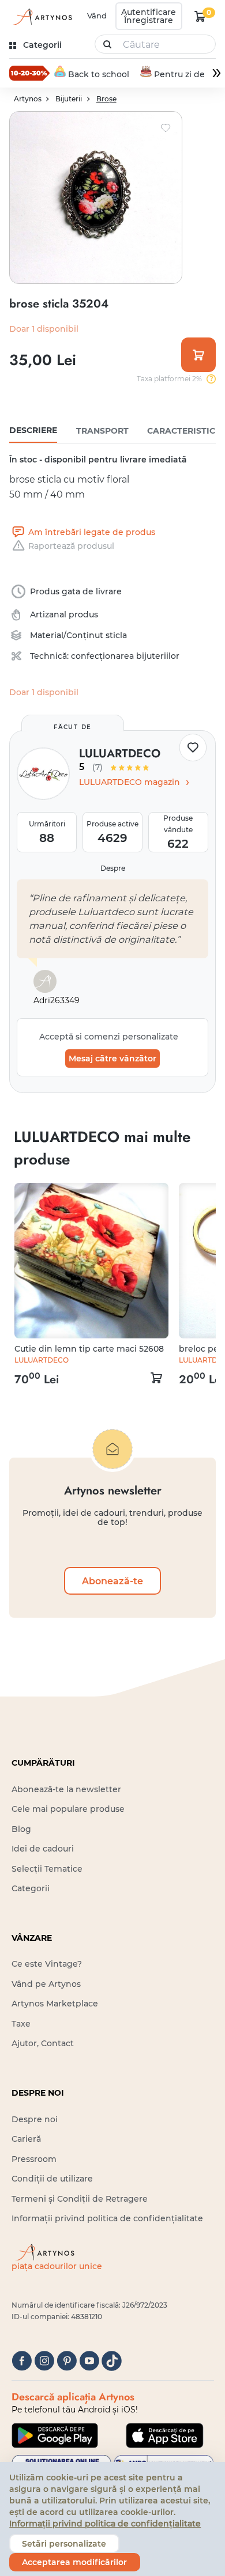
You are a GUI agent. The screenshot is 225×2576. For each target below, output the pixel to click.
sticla (116, 635)
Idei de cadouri (43, 1849)
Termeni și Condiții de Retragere (80, 2199)
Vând (97, 16)
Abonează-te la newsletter (66, 1789)
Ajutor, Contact (43, 2043)
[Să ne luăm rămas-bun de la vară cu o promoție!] (29, 73)
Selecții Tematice (47, 1869)
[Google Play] (55, 2435)
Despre (113, 868)
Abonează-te (112, 1581)
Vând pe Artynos (46, 1984)
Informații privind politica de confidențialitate (107, 2218)
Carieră (26, 2139)
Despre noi (35, 2119)
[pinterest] (67, 2361)
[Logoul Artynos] (42, 16)
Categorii (31, 1888)
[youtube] (89, 2361)
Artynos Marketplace (55, 2004)
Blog (21, 1829)
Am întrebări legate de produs (91, 532)
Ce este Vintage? (47, 1964)
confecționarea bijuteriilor (125, 656)
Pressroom (34, 2159)
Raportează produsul (71, 546)
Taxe (21, 2024)
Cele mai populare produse (68, 1809)
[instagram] (44, 2361)
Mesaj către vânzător (112, 1059)
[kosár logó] (200, 16)
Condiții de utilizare (52, 2179)
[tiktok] (112, 2361)
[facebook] (22, 2361)
